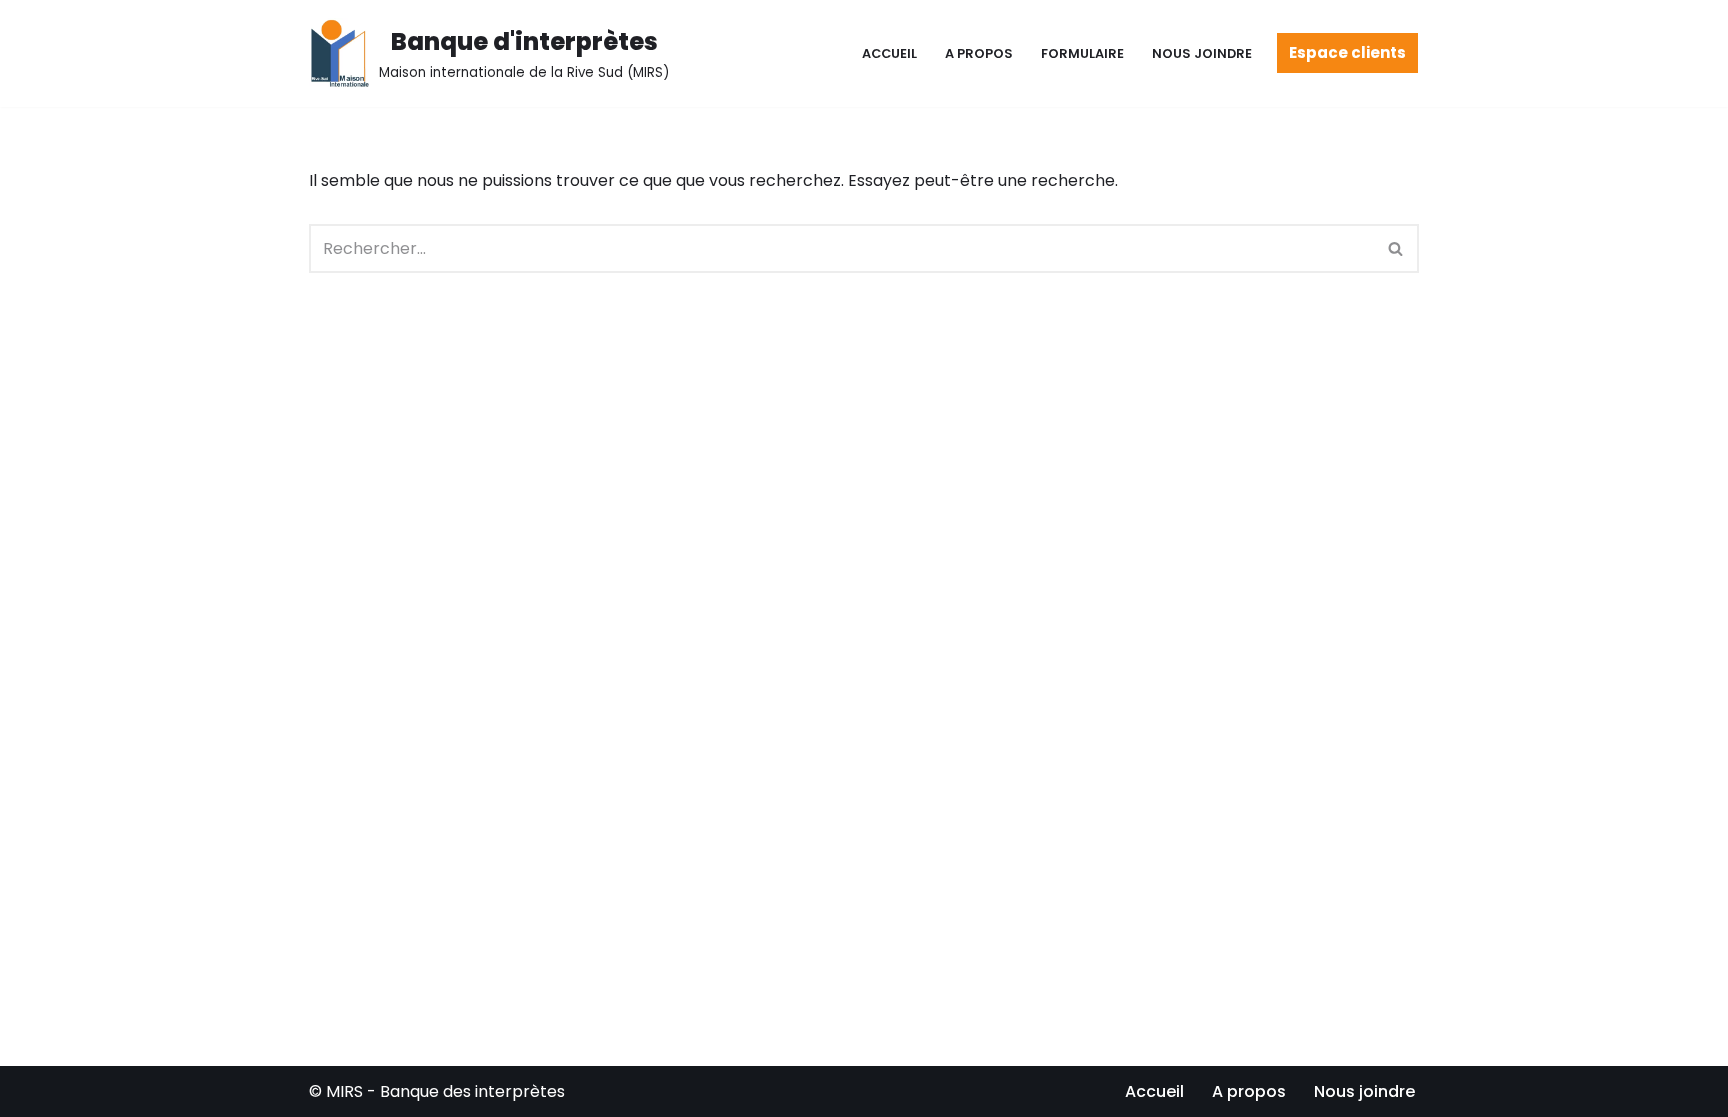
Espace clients (1347, 52)
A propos (979, 53)
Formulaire (1082, 53)
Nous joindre (1202, 53)
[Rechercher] (1396, 248)
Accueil (889, 53)
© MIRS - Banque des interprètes (437, 1091)
